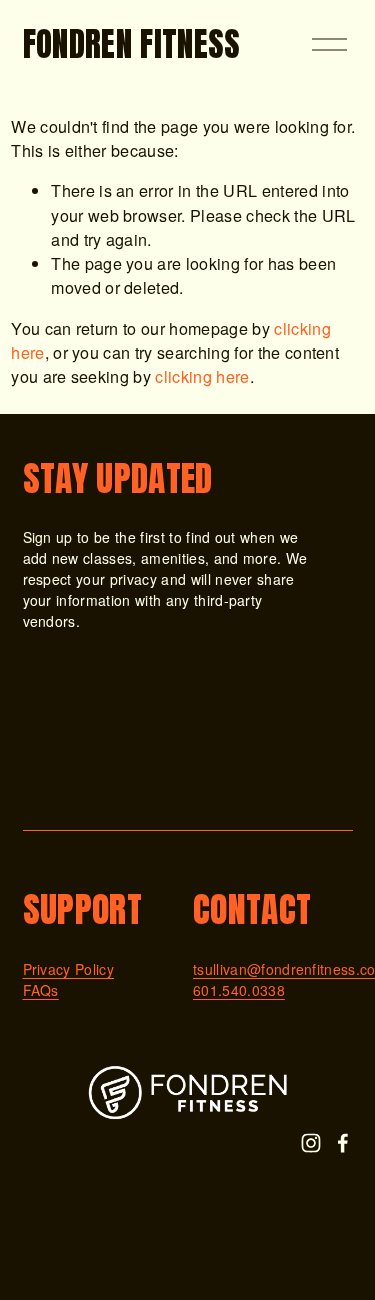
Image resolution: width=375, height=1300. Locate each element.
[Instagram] (311, 1143)
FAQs (41, 990)
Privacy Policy (69, 969)
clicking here (202, 376)
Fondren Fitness (132, 44)
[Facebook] (343, 1143)
